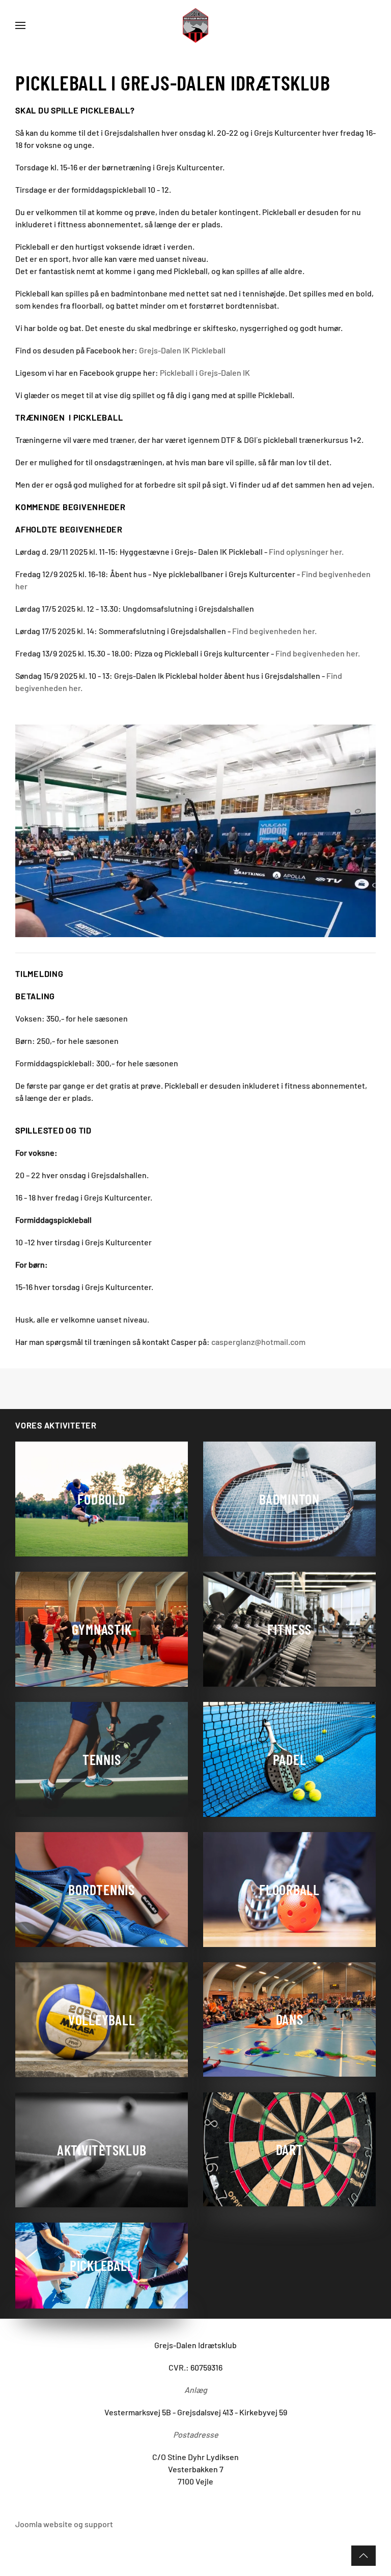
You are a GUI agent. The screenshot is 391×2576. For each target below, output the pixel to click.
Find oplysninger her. (306, 551)
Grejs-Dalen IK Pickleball (182, 350)
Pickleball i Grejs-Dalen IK (205, 372)
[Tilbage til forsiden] (195, 25)
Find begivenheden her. (274, 631)
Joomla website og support (64, 2524)
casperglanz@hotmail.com (258, 1342)
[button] (20, 25)
